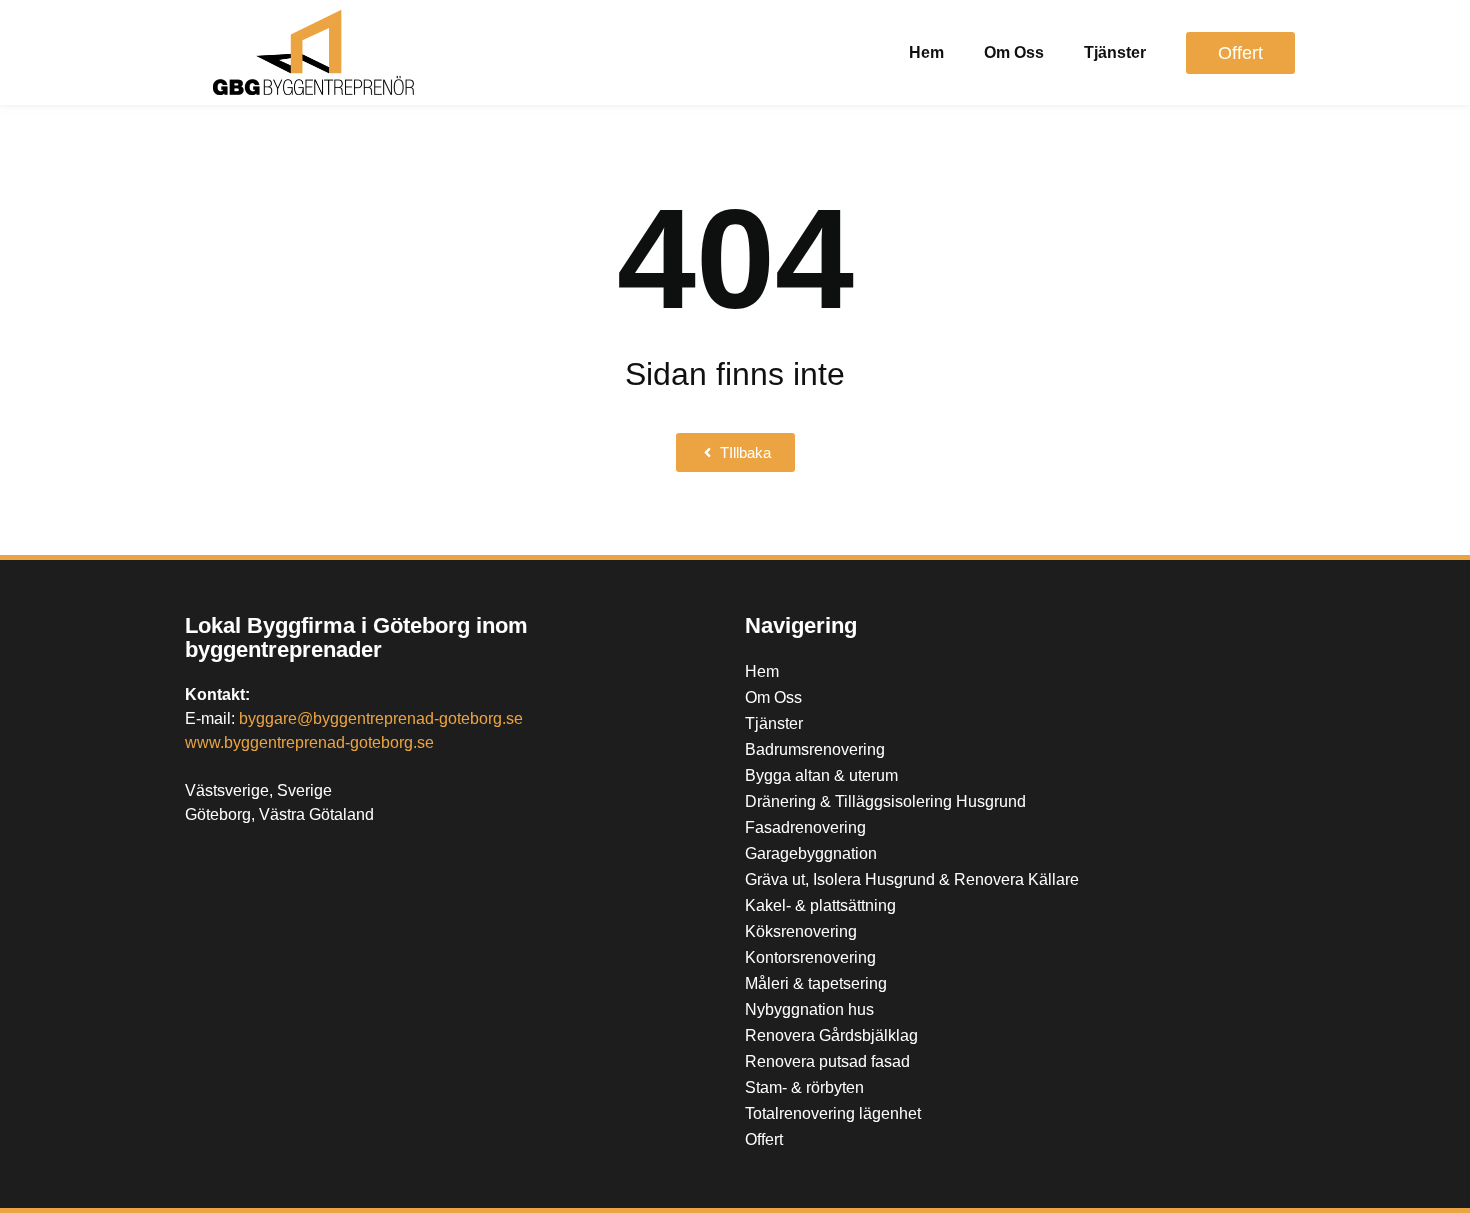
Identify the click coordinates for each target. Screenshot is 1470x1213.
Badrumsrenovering (815, 749)
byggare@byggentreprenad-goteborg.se (381, 718)
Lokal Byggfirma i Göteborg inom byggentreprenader (356, 637)
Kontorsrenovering (810, 957)
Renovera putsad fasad (827, 1061)
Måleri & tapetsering (816, 983)
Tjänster (1115, 52)
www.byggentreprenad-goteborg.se (309, 742)
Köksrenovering (801, 931)
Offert (764, 1139)
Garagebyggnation (811, 853)
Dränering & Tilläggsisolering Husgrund (885, 801)
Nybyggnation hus (809, 1009)
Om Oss (1014, 52)
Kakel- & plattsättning (820, 905)
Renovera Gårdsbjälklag (831, 1035)
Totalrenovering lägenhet (833, 1113)
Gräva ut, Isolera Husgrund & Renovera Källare (912, 879)
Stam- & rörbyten (804, 1087)
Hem (926, 52)
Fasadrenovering (805, 827)
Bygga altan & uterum (821, 775)
